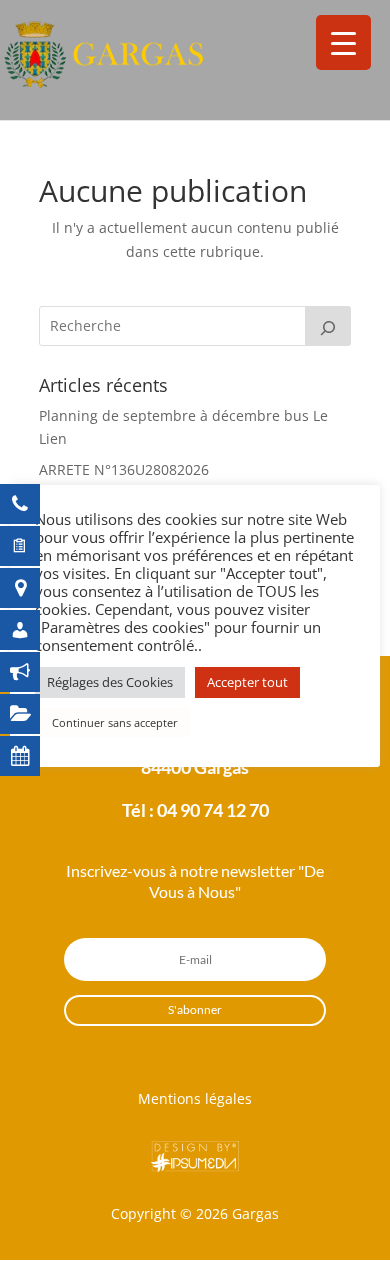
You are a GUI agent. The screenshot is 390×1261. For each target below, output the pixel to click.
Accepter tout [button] (247, 682)
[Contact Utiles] (30, 504)
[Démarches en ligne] (30, 546)
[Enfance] (30, 630)
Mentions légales (195, 1098)
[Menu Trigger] (343, 42)
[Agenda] (30, 756)
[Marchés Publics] (30, 714)
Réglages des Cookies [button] (110, 682)
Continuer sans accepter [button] (115, 722)
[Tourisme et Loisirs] (30, 588)
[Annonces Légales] (30, 672)
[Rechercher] (328, 326)
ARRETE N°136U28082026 (124, 469)
